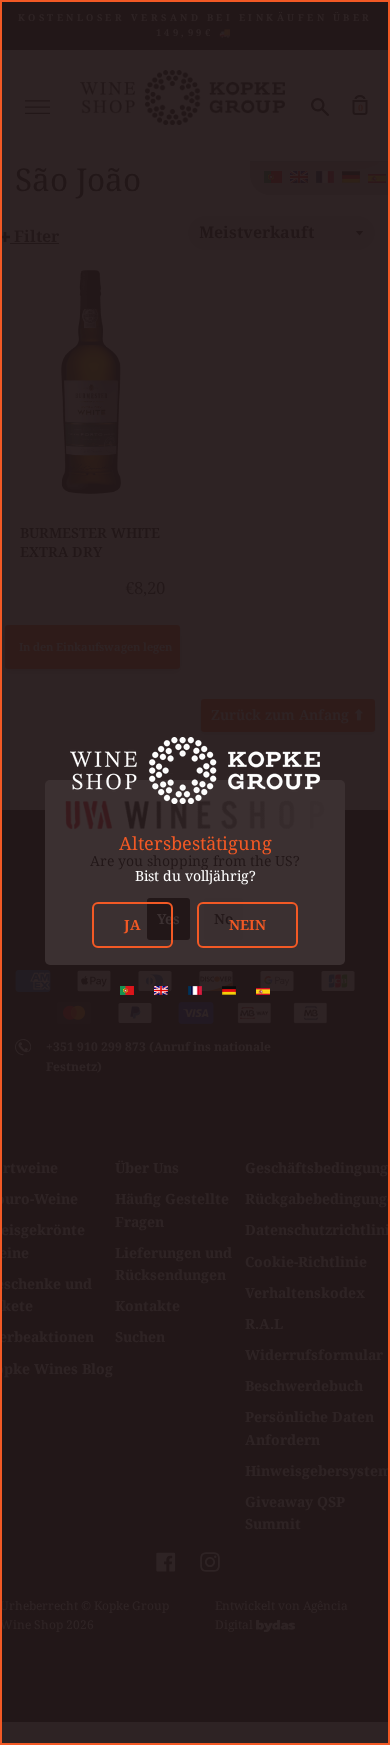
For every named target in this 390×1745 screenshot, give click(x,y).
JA (132, 924)
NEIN (247, 924)
